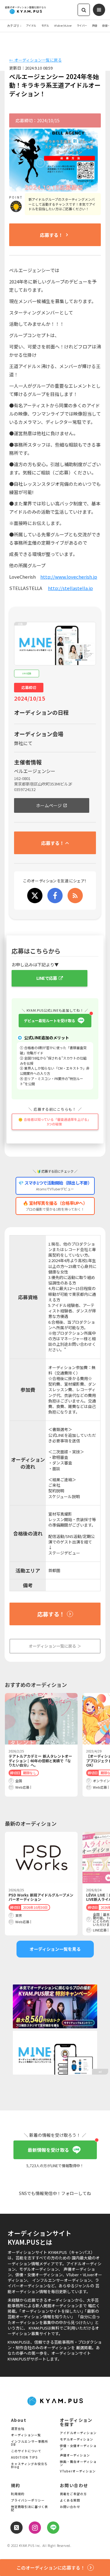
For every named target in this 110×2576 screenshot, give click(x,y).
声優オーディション (75, 2456)
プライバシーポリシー (28, 2501)
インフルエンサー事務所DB (29, 2443)
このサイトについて (26, 2451)
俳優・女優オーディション (78, 2448)
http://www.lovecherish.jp (69, 577)
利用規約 (18, 2494)
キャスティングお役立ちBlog (29, 2466)
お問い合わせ (70, 2507)
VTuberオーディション (78, 2471)
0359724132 (25, 790)
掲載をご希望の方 (73, 2494)
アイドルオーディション (78, 2433)
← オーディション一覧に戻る (35, 60)
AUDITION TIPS (24, 2458)
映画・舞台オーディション (78, 2464)
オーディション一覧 (26, 2435)
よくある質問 (70, 2501)
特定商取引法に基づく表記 (29, 2509)
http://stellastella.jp (70, 588)
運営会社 (18, 2429)
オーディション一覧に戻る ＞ (55, 1646)
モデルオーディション (77, 2440)
